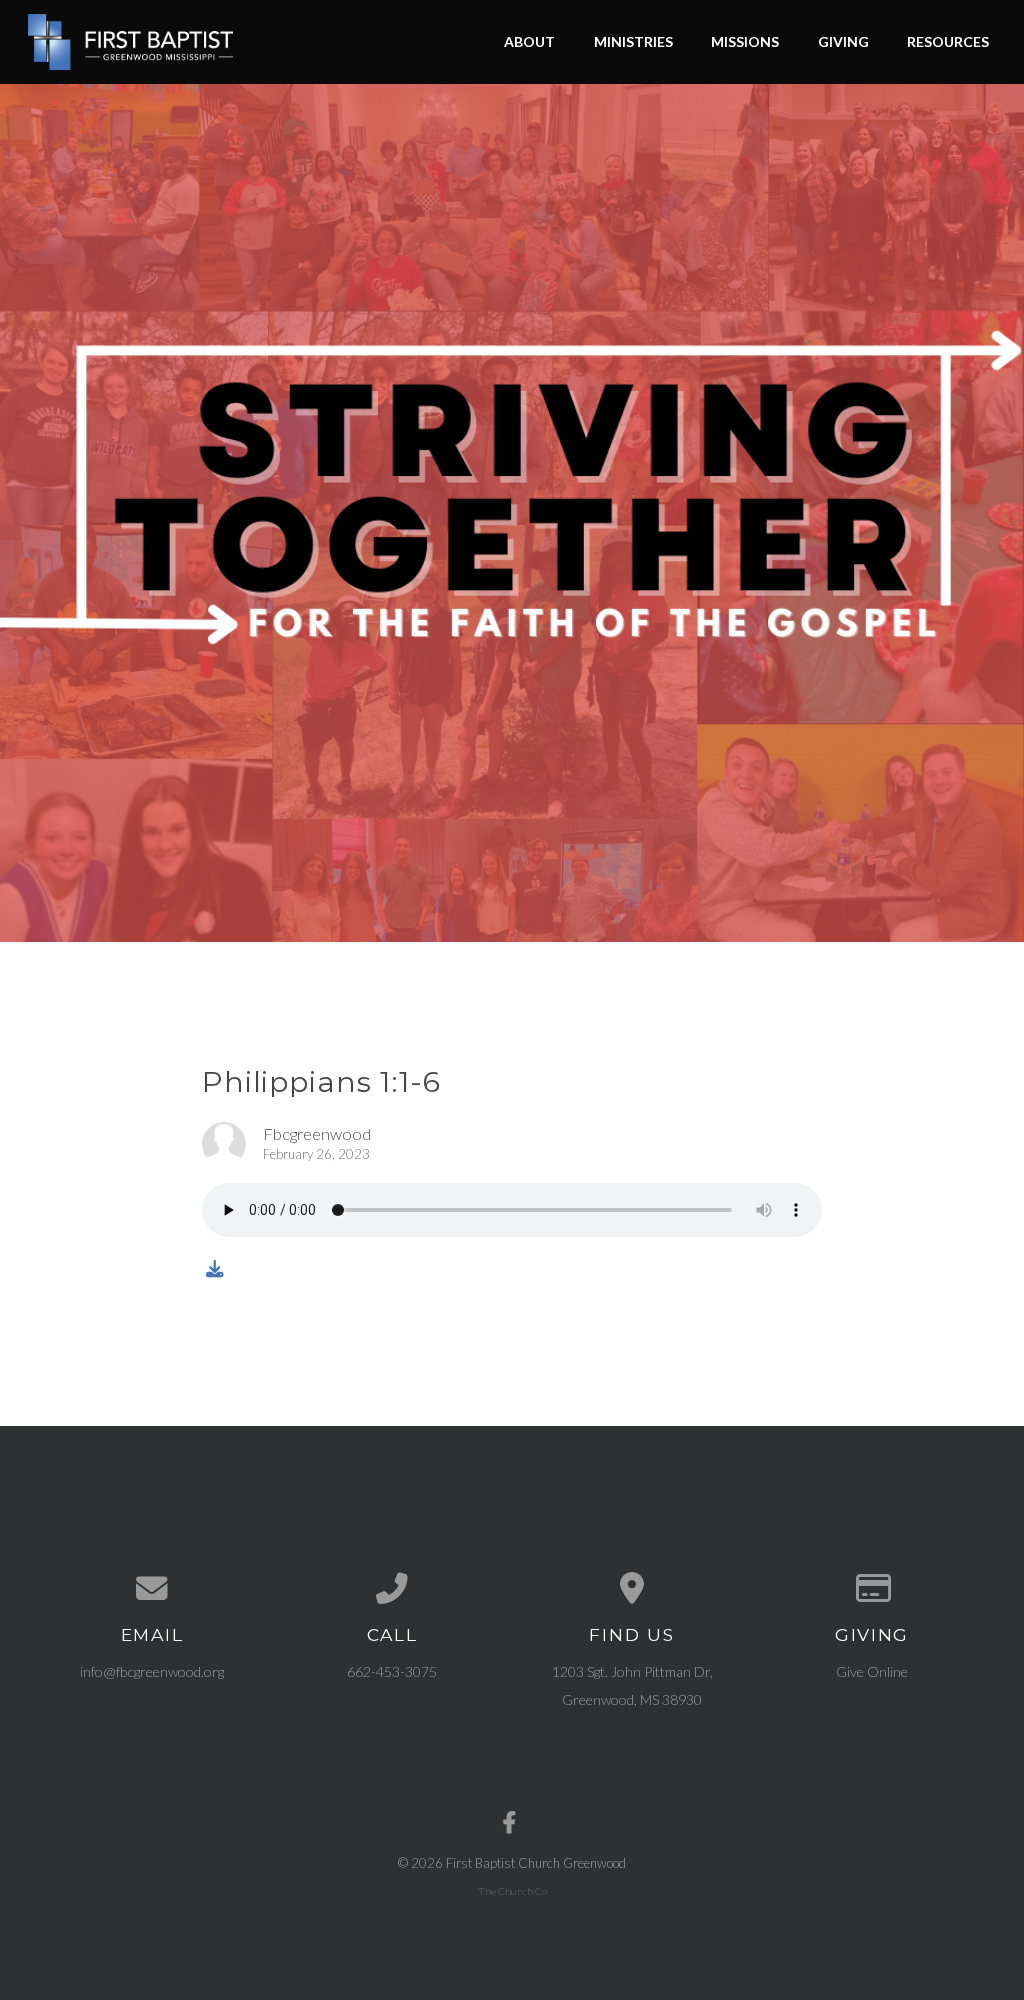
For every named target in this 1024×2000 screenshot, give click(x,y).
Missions (745, 41)
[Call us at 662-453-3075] (392, 1589)
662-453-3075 (392, 1671)
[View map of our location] (632, 1589)
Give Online (872, 1671)
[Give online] (872, 1589)
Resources (948, 41)
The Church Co (512, 1891)
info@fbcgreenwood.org (152, 1671)
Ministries (633, 41)
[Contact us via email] (152, 1589)
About (529, 41)
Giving (843, 41)
